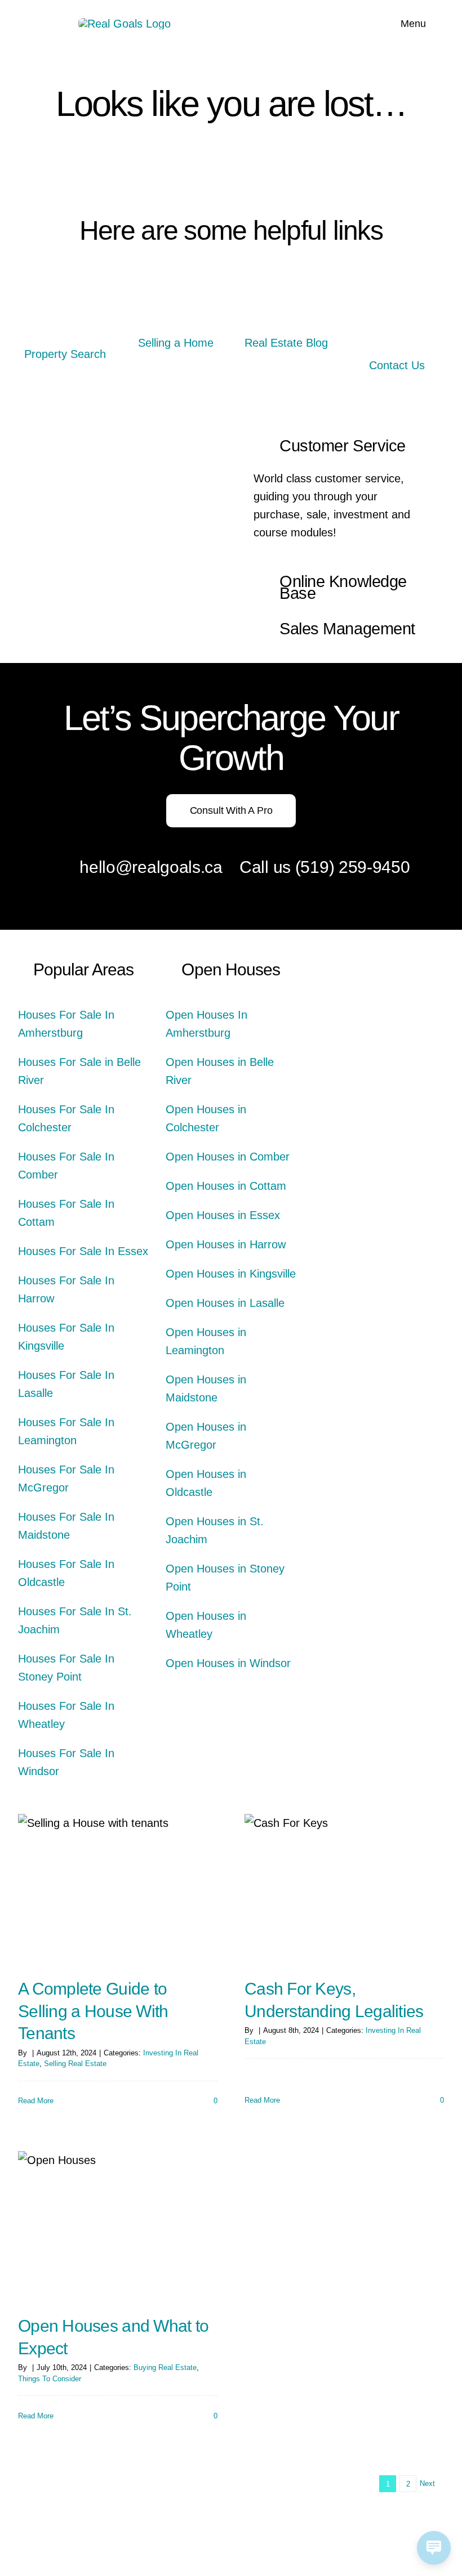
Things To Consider (50, 2379)
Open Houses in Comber (228, 1157)
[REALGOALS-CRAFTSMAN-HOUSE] (176, 306)
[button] (342, 447)
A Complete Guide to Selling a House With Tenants (93, 2011)
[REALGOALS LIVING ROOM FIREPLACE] (286, 306)
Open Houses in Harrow (226, 1244)
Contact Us (397, 365)
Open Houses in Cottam (226, 1186)
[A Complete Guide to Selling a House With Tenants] (118, 1889)
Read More (36, 2101)
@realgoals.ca (169, 867)
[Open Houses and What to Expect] (118, 2226)
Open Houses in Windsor (228, 1663)
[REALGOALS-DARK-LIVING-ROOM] (397, 306)
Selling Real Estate (75, 2064)
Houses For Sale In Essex (83, 1251)
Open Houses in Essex (223, 1215)
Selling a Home (176, 343)
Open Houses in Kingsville (231, 1274)
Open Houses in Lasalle (225, 1303)
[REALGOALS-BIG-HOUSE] (65, 306)
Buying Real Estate (165, 2367)
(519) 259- (334, 867)
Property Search (65, 354)
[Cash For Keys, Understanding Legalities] (344, 1889)
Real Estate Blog (286, 343)
